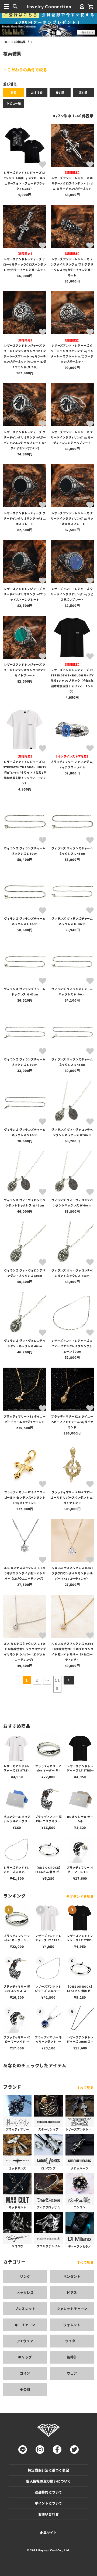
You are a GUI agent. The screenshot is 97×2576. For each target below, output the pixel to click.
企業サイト (48, 2533)
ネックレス (25, 2293)
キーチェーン (25, 2325)
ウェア (72, 2373)
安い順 (60, 93)
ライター (72, 2341)
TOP (6, 42)
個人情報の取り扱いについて (48, 2481)
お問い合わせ (49, 2514)
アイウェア (25, 2341)
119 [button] (57, 1684)
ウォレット (72, 2325)
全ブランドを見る (80, 1896)
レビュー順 (14, 103)
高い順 (83, 93)
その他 (25, 2389)
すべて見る (85, 2088)
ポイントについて (48, 2503)
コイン (25, 2373)
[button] (69, 1680)
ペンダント (72, 2276)
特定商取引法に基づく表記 (48, 2470)
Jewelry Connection (48, 6)
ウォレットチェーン (72, 2309)
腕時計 (72, 2357)
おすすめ (37, 93)
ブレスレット (25, 2309)
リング (25, 2276)
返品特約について (48, 2492)
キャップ (25, 2357)
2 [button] (37, 1680)
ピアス (72, 2293)
